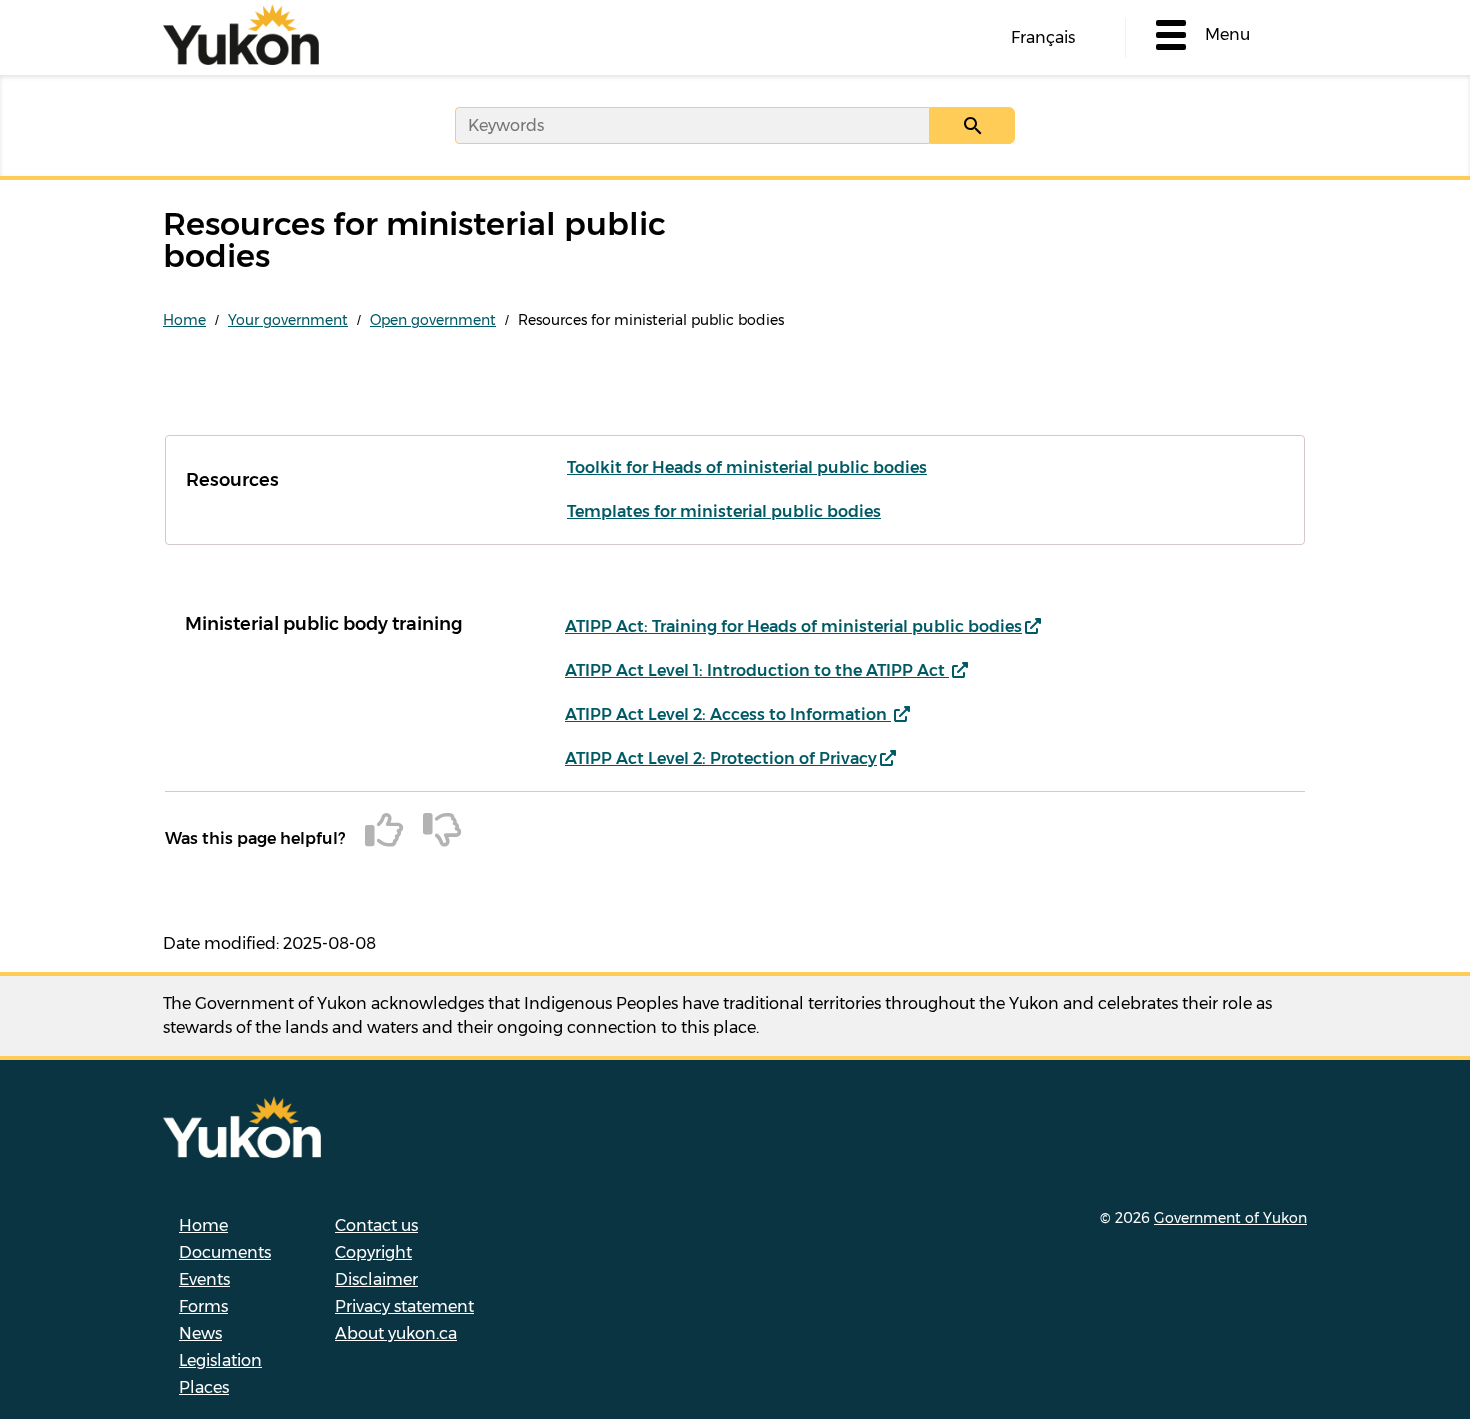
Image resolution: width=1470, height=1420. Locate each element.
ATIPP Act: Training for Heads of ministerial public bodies (793, 626)
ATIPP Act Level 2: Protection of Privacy (721, 758)
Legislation (220, 1360)
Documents (225, 1252)
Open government (433, 320)
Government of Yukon (1230, 1218)
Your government (288, 320)
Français (1043, 37)
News (200, 1333)
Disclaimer (376, 1279)
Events (204, 1279)
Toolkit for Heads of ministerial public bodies (747, 467)
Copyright (373, 1252)
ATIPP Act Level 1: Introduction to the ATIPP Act (757, 670)
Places (204, 1387)
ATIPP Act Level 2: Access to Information (728, 714)
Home (184, 320)
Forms (203, 1306)
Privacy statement (404, 1306)
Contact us (376, 1225)
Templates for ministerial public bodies (724, 511)
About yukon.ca (396, 1333)
